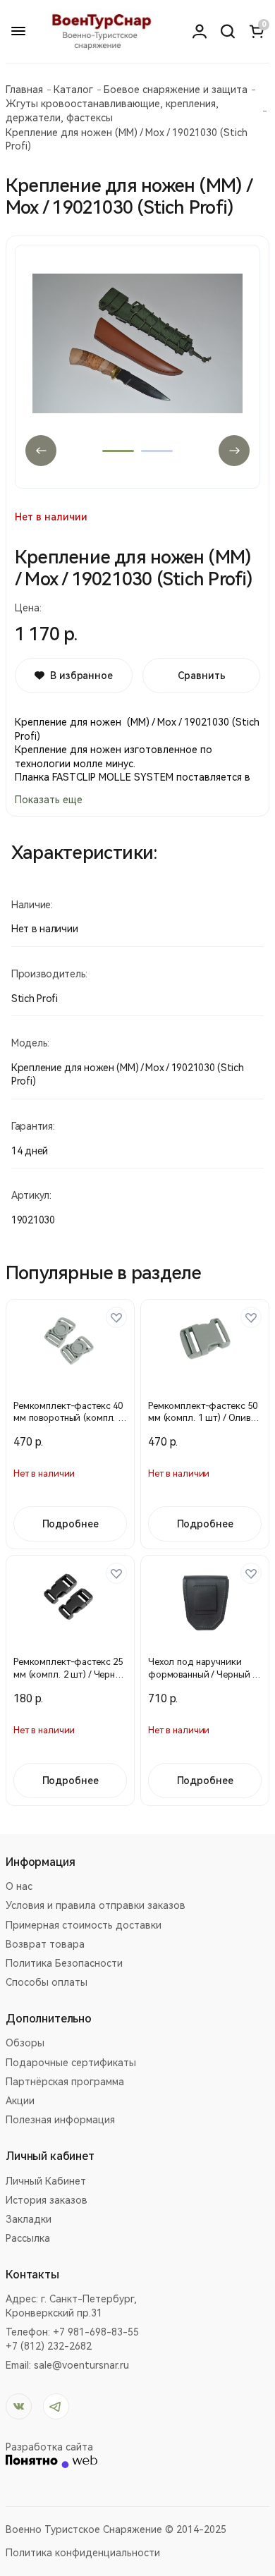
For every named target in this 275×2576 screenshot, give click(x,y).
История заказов (47, 2200)
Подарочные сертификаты (71, 2063)
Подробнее (71, 1524)
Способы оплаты (47, 1982)
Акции (20, 2101)
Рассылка (28, 2238)
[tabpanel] (137, 367)
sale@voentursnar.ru (81, 2365)
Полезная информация (60, 2120)
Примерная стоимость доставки (84, 1925)
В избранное (81, 676)
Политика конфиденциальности (83, 2553)
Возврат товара (45, 1944)
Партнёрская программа (65, 2082)
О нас (19, 1886)
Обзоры (25, 2043)
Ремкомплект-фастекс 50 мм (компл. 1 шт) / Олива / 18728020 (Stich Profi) (204, 1418)
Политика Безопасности (64, 1963)
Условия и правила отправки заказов (96, 1905)
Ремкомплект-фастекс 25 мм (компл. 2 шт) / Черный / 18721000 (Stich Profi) (70, 1674)
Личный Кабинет (46, 2181)
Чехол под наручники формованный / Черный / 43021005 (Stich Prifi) (201, 1674)
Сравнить (202, 676)
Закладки (29, 2219)
